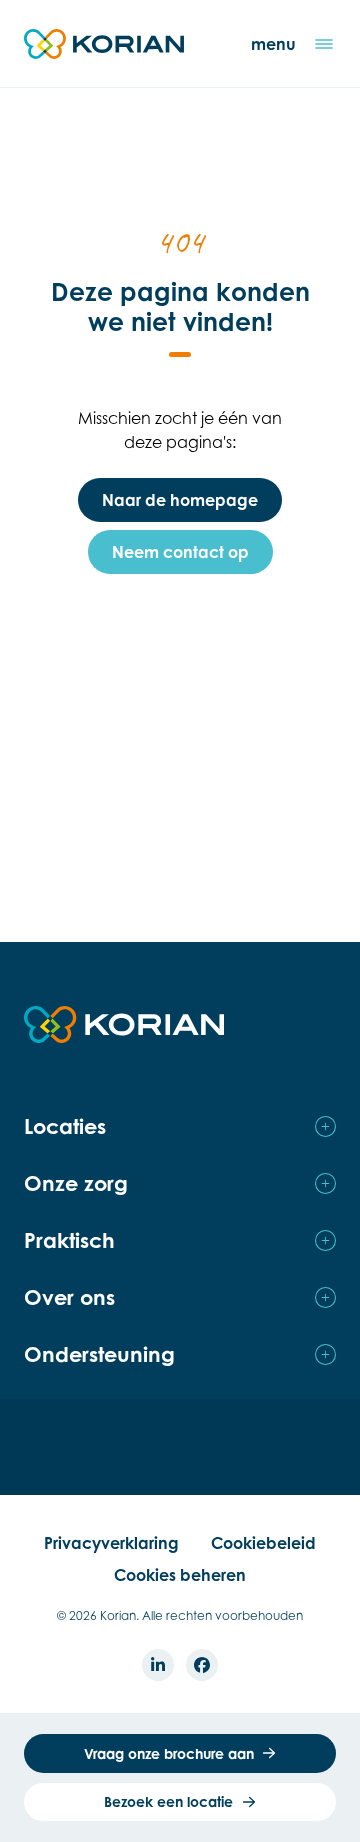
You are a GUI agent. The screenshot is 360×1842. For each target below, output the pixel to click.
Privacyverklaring (111, 1543)
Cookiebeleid (263, 1543)
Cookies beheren (180, 1575)
